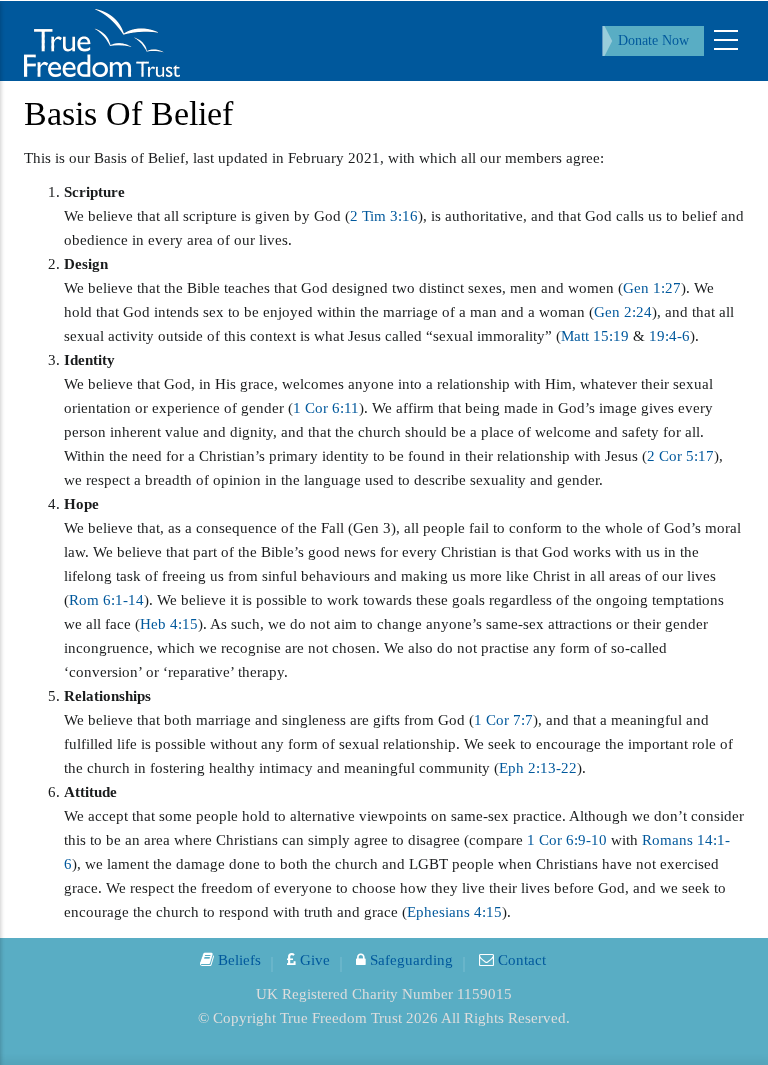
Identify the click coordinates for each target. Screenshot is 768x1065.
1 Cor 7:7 (503, 720)
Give (313, 960)
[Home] (102, 41)
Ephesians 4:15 (454, 912)
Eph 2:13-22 (538, 768)
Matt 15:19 (595, 336)
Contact (520, 960)
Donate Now (653, 40)
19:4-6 (669, 336)
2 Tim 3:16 (384, 216)
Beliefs (237, 960)
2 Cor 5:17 (680, 456)
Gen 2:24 (623, 312)
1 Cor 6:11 (326, 408)
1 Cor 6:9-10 (567, 840)
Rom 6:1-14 (106, 600)
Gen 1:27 (652, 288)
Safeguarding (409, 960)
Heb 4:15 (169, 624)
